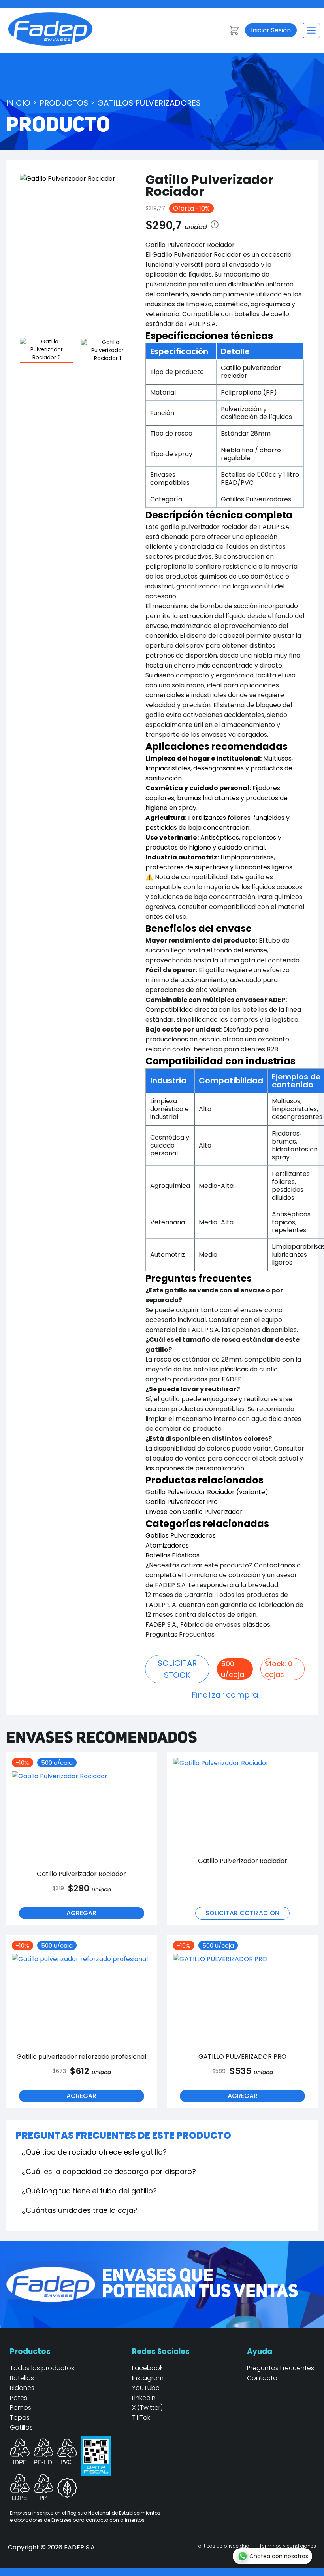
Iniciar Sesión (271, 30)
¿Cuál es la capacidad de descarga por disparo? (109, 2171)
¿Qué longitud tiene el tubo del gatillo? (89, 2191)
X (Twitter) (147, 2408)
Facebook (147, 2368)
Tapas (20, 2418)
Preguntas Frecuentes (281, 2368)
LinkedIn (144, 2398)
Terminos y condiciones (288, 2546)
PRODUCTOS (64, 103)
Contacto (262, 2378)
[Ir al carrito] (234, 30)
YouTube (146, 2388)
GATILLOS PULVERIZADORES (149, 103)
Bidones (22, 2388)
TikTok (141, 2418)
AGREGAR (81, 1913)
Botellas (22, 2378)
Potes (19, 2398)
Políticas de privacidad (222, 2546)
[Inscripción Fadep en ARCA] (96, 2470)
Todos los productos (42, 2368)
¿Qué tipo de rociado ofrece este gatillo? (94, 2152)
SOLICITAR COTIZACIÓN (242, 1913)
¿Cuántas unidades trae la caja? (79, 2210)
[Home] (50, 44)
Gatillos (21, 2427)
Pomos (21, 2408)
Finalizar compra (225, 1695)
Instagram (148, 2378)
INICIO (18, 103)
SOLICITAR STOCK (177, 1669)
